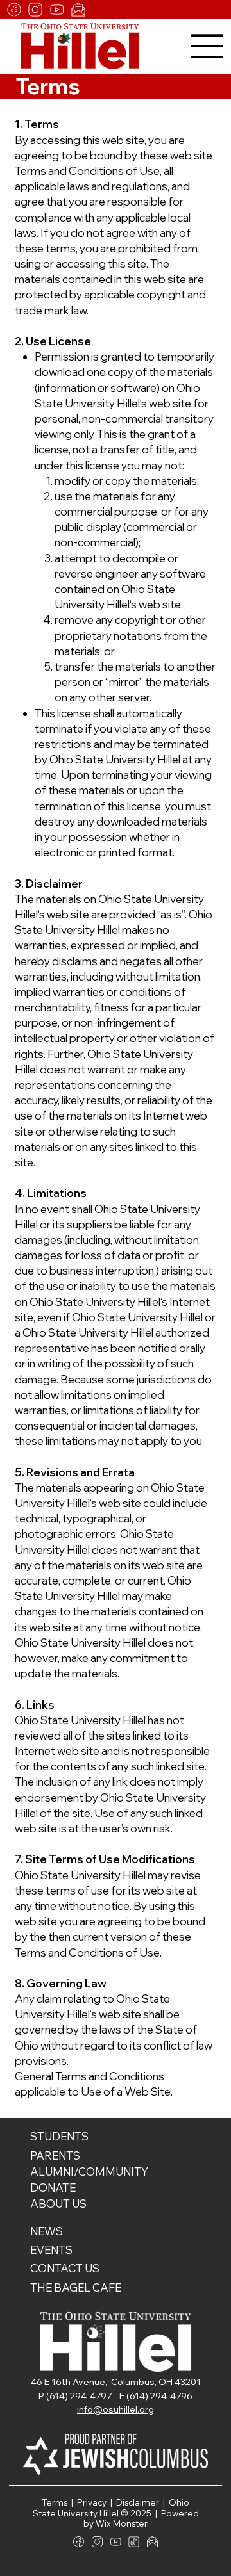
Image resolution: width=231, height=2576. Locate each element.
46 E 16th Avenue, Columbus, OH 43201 (116, 2382)
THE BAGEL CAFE (76, 2287)
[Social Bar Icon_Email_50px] (78, 10)
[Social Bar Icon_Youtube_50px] (57, 10)
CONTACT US (65, 2268)
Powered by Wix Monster (141, 2519)
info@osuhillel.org (116, 2409)
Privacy (93, 2502)
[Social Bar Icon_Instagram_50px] (35, 10)
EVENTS (51, 2250)
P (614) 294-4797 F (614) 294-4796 (116, 2396)
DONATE (53, 2188)
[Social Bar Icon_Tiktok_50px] (134, 2542)
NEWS (47, 2231)
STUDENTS (59, 2136)
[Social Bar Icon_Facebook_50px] (14, 10)
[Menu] (208, 46)
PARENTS (55, 2156)
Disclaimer (140, 2502)
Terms (56, 2502)
